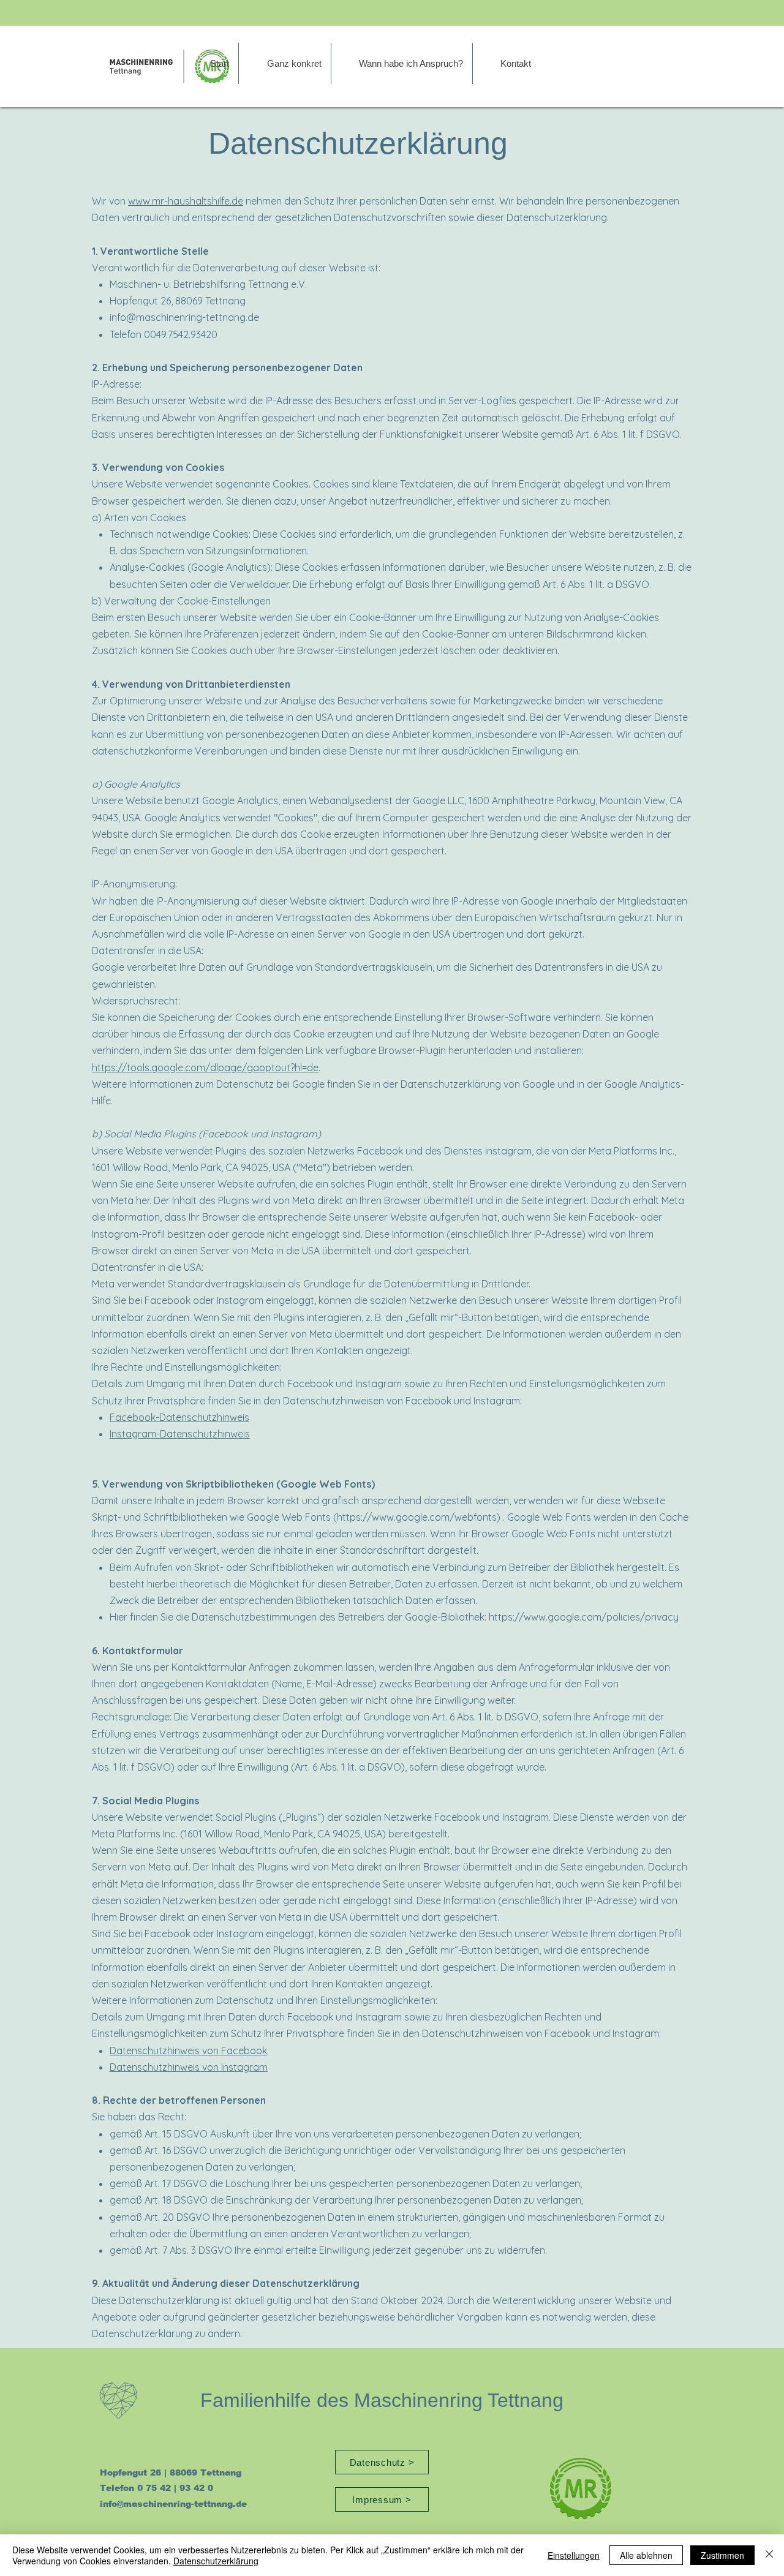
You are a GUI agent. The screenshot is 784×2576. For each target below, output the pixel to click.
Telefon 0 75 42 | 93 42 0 (156, 2488)
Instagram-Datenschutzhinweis (180, 1434)
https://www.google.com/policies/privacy (584, 1617)
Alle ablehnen (646, 2555)
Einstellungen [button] (574, 2555)
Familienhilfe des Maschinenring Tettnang (382, 2400)
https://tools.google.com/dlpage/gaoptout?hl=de (205, 1068)
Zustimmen (722, 2555)
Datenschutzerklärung (216, 2561)
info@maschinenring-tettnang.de (184, 317)
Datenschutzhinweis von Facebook (188, 2051)
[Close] (769, 2555)
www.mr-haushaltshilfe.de (186, 201)
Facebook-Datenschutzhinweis (179, 1417)
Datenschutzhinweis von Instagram (189, 2067)
